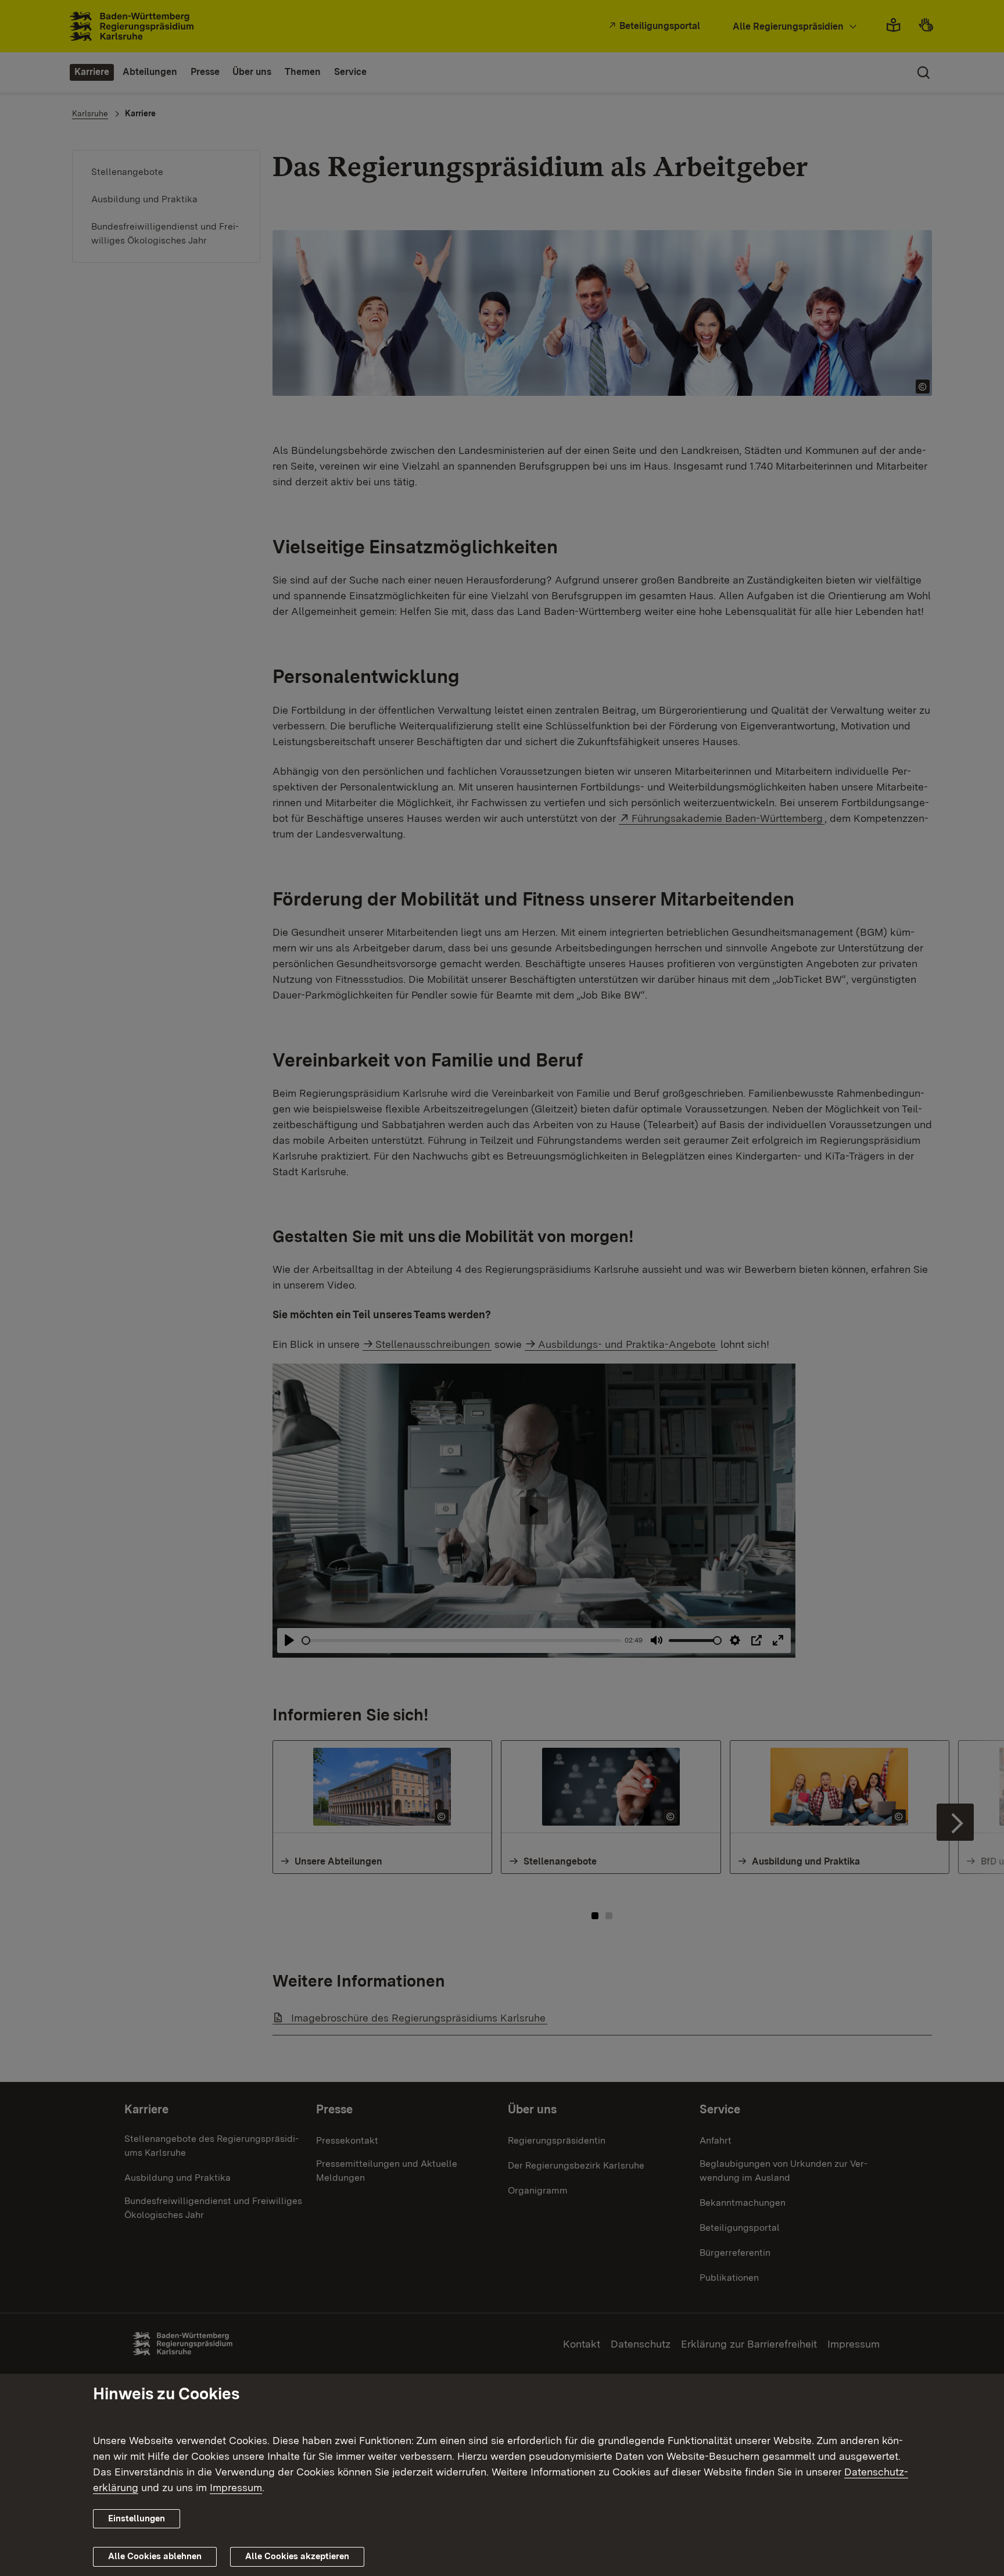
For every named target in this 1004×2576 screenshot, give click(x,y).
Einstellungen (137, 2518)
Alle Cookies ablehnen (155, 2556)
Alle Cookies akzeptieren (297, 2556)
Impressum (236, 2487)
